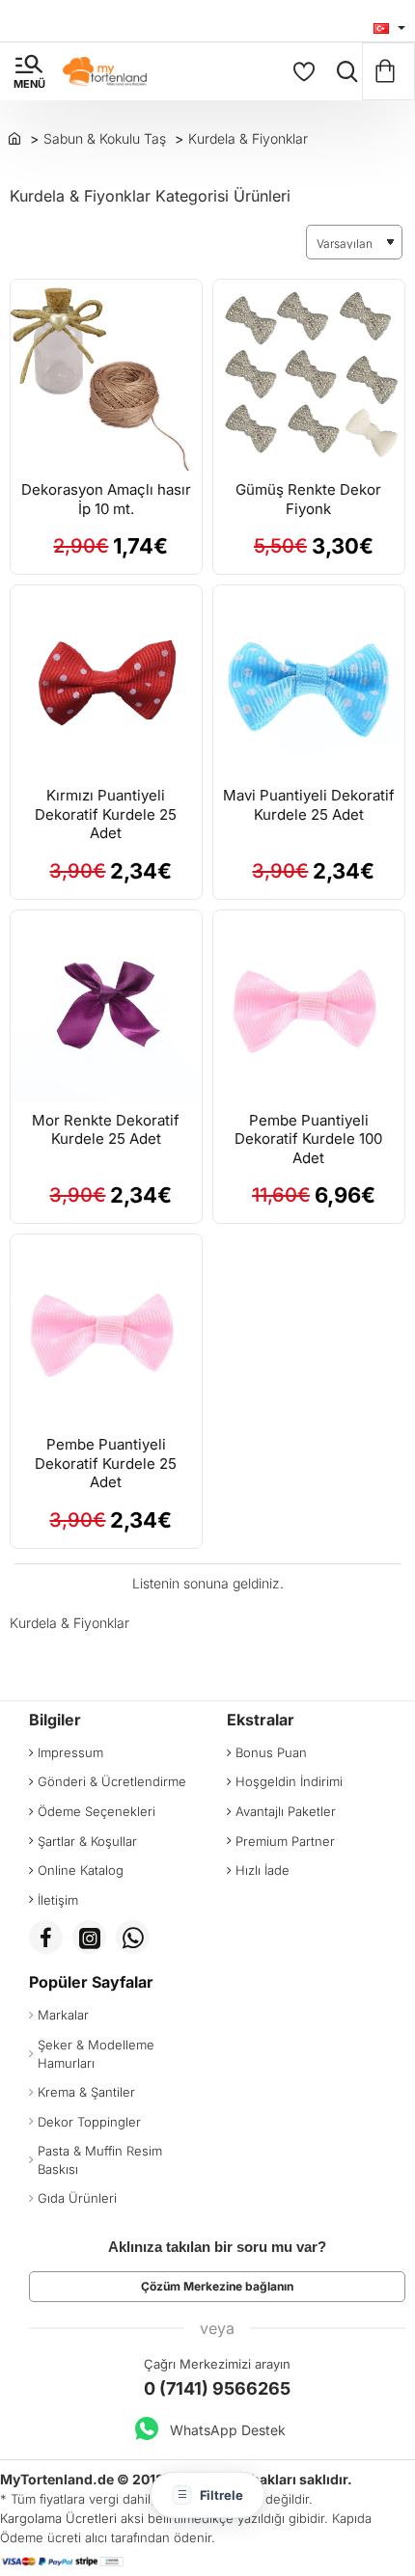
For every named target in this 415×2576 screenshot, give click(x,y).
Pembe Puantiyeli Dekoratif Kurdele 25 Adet (106, 1463)
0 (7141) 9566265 (217, 2388)
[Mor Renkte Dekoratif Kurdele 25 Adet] (106, 1006)
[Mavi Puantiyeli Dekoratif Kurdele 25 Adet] (309, 681)
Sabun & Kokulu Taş (105, 138)
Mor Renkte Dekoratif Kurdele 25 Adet (106, 1130)
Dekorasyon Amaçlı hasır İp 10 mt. (106, 499)
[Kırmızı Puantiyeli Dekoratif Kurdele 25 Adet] (106, 681)
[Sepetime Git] (388, 71)
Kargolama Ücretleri (58, 2518)
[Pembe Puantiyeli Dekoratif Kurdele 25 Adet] (106, 1330)
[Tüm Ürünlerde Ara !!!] (343, 71)
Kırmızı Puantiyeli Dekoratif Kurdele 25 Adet (106, 814)
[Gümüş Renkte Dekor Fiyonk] (309, 375)
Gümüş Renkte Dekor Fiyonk (308, 499)
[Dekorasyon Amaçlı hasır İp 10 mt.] (106, 375)
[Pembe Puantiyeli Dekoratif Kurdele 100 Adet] (309, 1006)
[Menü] (29, 71)
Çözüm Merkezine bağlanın (217, 2286)
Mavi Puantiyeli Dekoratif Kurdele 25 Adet (309, 805)
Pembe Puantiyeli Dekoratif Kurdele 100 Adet (308, 1139)
